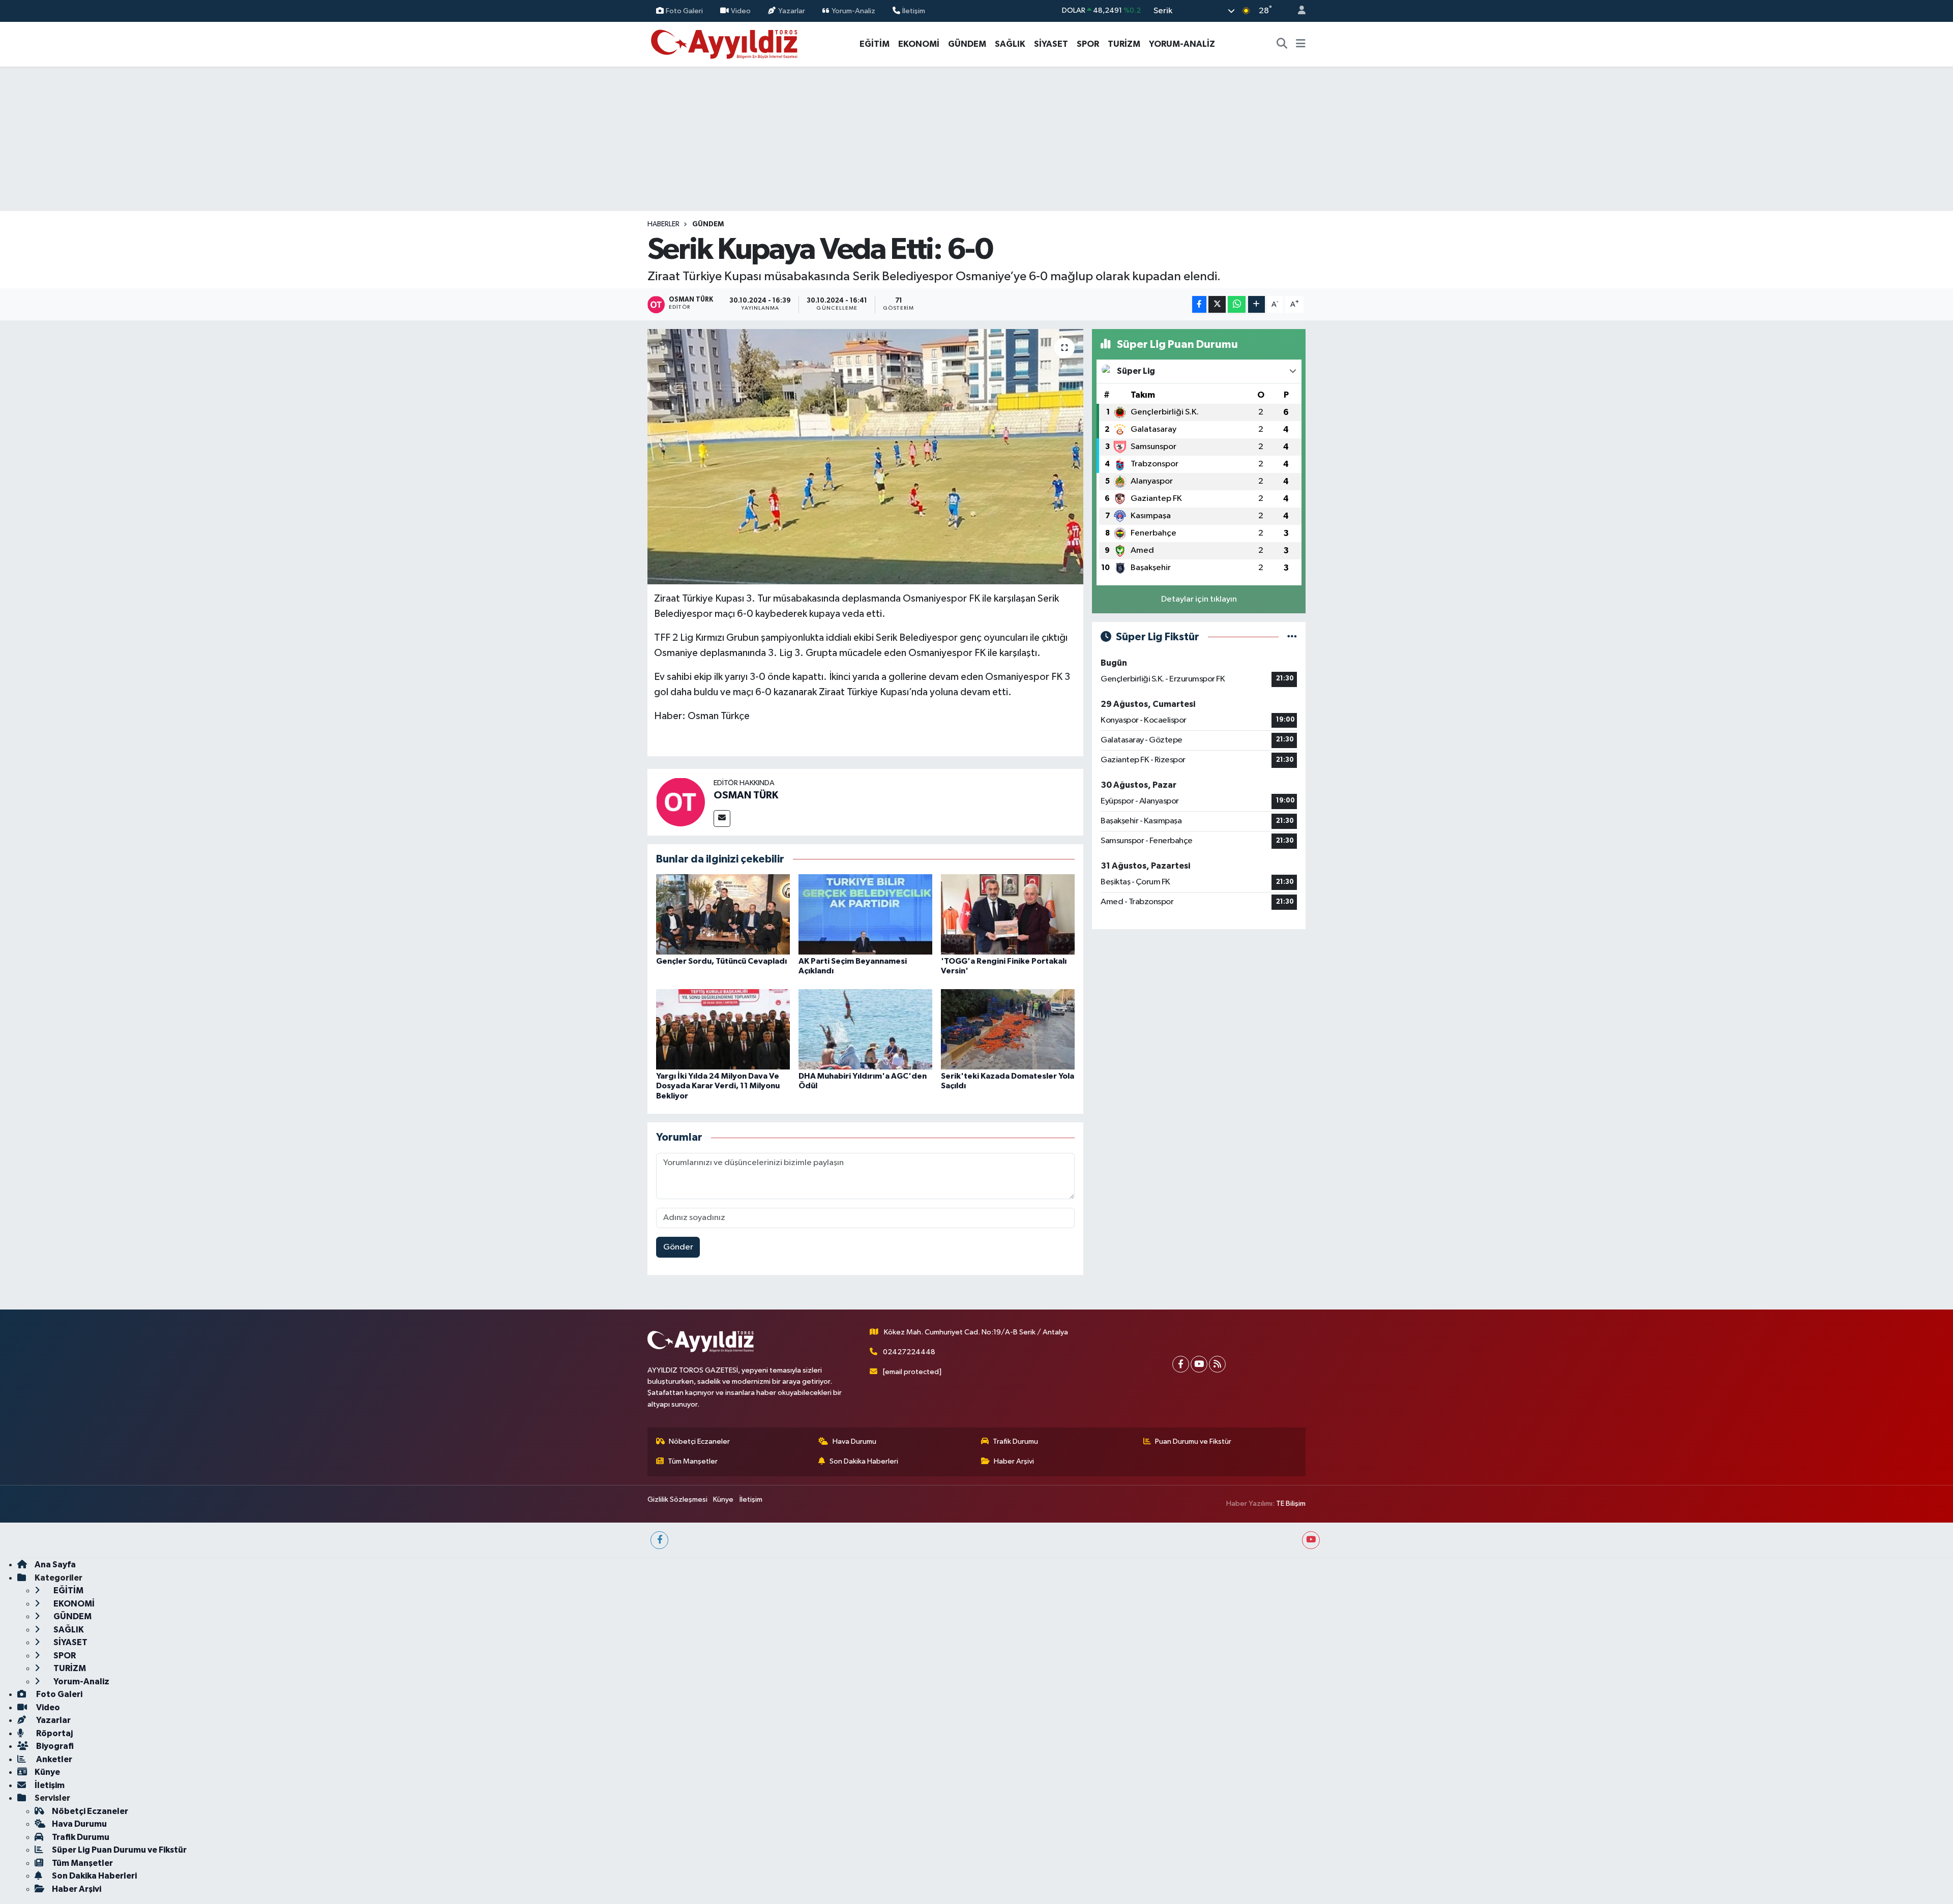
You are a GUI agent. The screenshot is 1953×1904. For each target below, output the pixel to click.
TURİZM (1124, 44)
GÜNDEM (967, 44)
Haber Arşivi (1014, 1461)
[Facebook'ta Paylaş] (1199, 304)
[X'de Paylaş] (1217, 304)
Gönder (678, 1247)
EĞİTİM (875, 44)
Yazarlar (792, 10)
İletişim (914, 10)
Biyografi (54, 1746)
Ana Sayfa (55, 1565)
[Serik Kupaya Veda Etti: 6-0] (865, 457)
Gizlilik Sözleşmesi (677, 1499)
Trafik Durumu (1015, 1441)
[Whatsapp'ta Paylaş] (1237, 304)
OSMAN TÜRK (746, 795)
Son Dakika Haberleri (864, 1461)
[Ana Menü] (1301, 44)
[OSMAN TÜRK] (680, 802)
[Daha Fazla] (1256, 304)
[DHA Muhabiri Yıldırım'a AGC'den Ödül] (865, 1029)
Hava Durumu (854, 1441)
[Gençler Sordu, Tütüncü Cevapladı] (723, 914)
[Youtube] (1199, 1364)
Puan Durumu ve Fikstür (1193, 1441)
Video (741, 10)
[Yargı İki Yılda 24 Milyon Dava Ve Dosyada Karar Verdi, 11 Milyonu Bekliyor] (723, 1029)
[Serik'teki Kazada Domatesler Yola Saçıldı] (1008, 1029)
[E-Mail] (722, 819)
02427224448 (909, 1352)
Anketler (53, 1759)
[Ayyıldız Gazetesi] (725, 43)
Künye (723, 1499)
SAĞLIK (1010, 44)
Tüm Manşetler (693, 1461)
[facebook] (659, 1540)
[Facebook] (1181, 1364)
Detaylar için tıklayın (1199, 599)
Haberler (663, 224)
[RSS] (1217, 1364)
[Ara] (1282, 44)
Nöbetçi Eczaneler (699, 1441)
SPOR (1088, 44)
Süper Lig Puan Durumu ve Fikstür (119, 1850)
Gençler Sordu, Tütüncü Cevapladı (721, 961)
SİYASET (1051, 44)
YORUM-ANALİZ (1182, 44)
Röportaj (54, 1733)
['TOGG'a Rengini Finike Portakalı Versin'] (1008, 914)
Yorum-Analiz (853, 10)
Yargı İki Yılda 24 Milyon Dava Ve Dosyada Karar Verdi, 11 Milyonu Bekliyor (718, 1086)
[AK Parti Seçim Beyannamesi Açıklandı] (865, 914)
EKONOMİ (919, 44)
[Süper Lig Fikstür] (1292, 637)
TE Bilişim (1291, 1504)
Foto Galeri (684, 10)
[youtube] (1311, 1540)
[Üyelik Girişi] (1297, 11)
